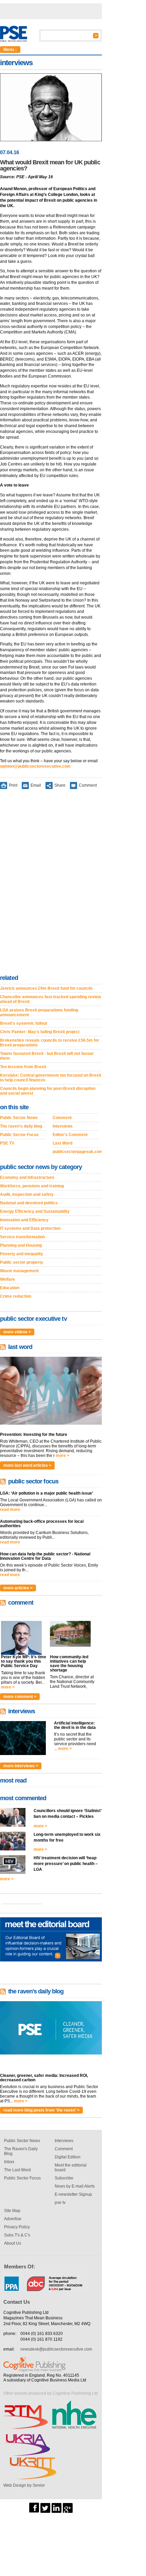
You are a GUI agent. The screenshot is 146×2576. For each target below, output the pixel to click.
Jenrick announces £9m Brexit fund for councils (46, 988)
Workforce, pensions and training (32, 1186)
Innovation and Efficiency (24, 1220)
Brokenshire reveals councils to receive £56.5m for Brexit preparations (50, 1043)
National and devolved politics (29, 1203)
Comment (88, 785)
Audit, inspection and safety (27, 1194)
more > (62, 1456)
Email (36, 785)
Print (13, 785)
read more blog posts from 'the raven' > (41, 2110)
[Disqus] (51, 883)
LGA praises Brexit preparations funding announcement (39, 1012)
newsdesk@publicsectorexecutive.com (56, 2349)
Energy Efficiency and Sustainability (35, 1211)
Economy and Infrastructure (27, 1177)
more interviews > (21, 1766)
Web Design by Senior (24, 2485)
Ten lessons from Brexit (23, 1067)
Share (60, 785)
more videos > (17, 1332)
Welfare (7, 1279)
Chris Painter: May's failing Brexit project (40, 1032)
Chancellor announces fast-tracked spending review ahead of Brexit (50, 999)
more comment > (20, 1697)
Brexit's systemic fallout (24, 1023)
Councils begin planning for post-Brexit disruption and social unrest (48, 1091)
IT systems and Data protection (30, 1228)
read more (10, 1510)
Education (10, 1288)
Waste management (19, 1271)
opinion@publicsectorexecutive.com (35, 766)
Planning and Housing (21, 1245)
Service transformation (22, 1237)
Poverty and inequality (22, 1254)
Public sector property (22, 1262)
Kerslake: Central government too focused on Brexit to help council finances (51, 1078)
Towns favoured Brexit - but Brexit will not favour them (47, 1056)
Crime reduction (16, 1296)
